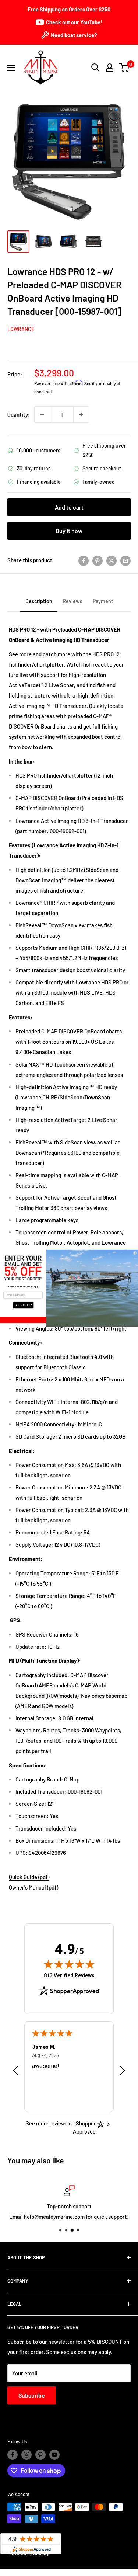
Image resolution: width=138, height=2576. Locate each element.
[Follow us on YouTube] (54, 2455)
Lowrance (21, 329)
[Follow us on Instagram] (26, 2455)
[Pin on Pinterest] (98, 560)
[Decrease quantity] (42, 414)
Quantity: (19, 414)
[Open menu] (11, 68)
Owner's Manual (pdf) (33, 1887)
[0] (125, 67)
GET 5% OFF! (23, 1305)
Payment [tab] (103, 601)
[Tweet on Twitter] (112, 560)
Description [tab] (39, 601)
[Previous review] (15, 2072)
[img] (69, 1964)
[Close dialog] (135, 1253)
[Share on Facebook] (84, 560)
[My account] (110, 67)
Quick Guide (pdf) (29, 1877)
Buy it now (69, 531)
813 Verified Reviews (69, 1975)
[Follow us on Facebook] (13, 2455)
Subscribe (32, 2395)
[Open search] (95, 67)
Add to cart (69, 507)
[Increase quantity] (81, 414)
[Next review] (123, 2072)
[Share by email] (125, 560)
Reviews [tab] (72, 601)
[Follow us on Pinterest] (40, 2455)
